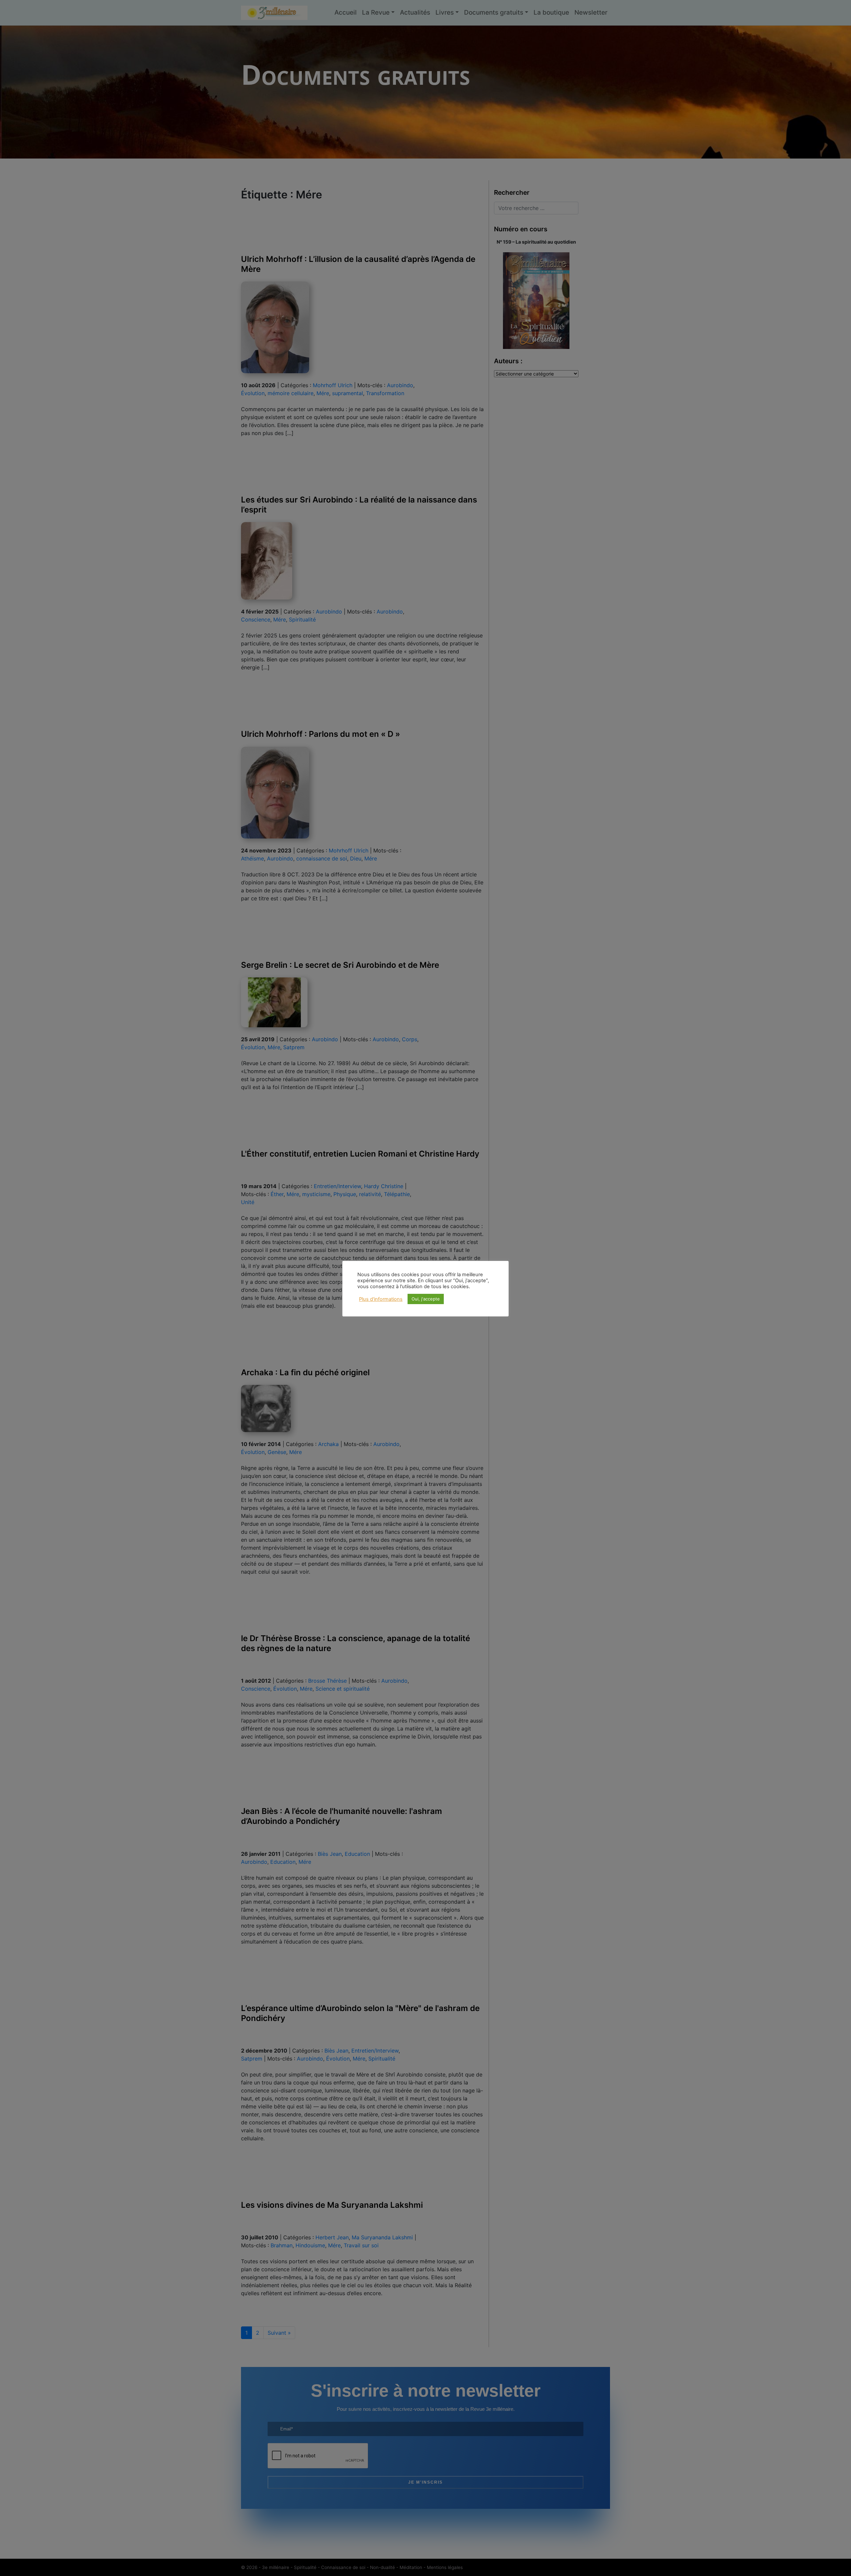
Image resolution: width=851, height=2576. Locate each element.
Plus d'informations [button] (381, 1299)
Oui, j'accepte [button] (426, 1299)
